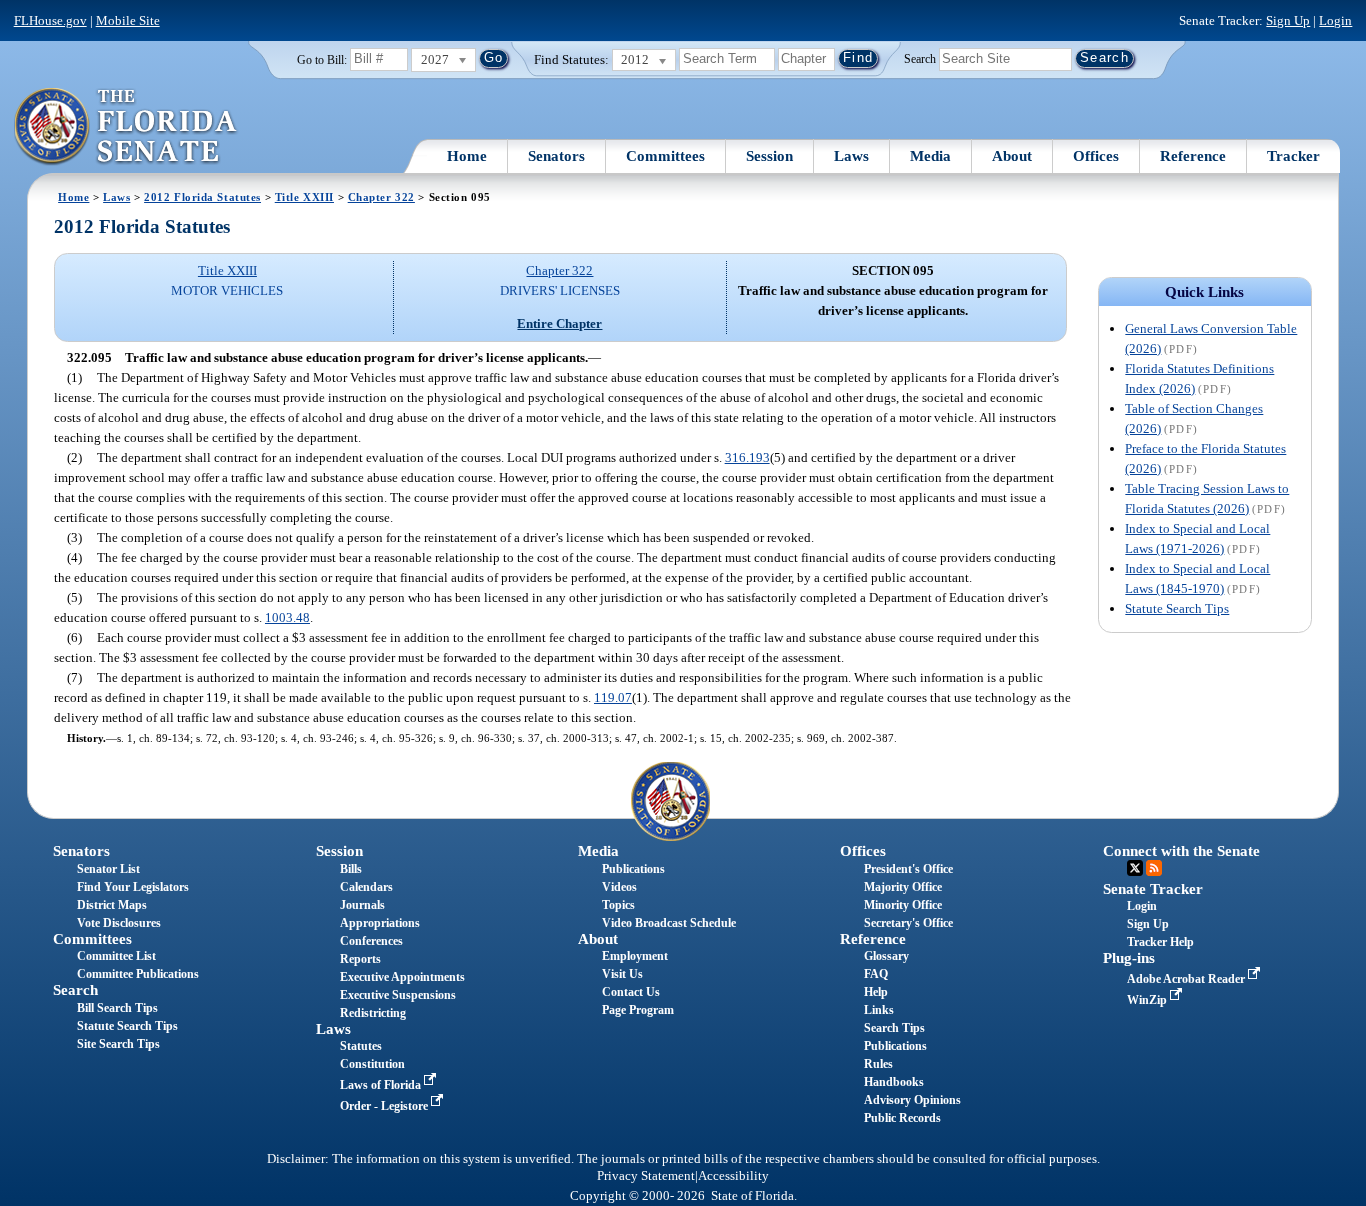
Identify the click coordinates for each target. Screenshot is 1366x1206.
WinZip (1148, 1000)
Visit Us (622, 974)
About (1012, 156)
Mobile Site (128, 20)
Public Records (902, 1118)
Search (920, 58)
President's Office (908, 869)
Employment (635, 956)
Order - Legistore (385, 1106)
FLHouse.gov (50, 20)
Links (879, 1010)
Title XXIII (304, 197)
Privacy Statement (646, 1176)
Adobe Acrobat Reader (1187, 979)
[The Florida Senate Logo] (126, 127)
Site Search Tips (118, 1044)
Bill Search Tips (117, 1008)
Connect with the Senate (1181, 851)
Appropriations (380, 923)
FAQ (876, 974)
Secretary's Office (908, 923)
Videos (619, 887)
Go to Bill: (322, 60)
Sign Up (1288, 20)
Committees (665, 156)
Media (930, 156)
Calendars (366, 887)
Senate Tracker (1153, 889)
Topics (618, 905)
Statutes (361, 1046)
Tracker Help (1160, 942)
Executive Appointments (402, 977)
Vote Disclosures (119, 923)
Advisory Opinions (912, 1100)
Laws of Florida (382, 1085)
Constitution (372, 1064)
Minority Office (903, 905)
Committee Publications (138, 974)
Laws (851, 156)
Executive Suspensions (398, 995)
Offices (1096, 156)
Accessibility (733, 1176)
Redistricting (373, 1013)
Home (467, 156)
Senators (556, 156)
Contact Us (631, 992)
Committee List (116, 956)
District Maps (112, 905)
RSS (1154, 868)
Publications (633, 869)
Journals (362, 905)
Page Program (638, 1010)
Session (769, 156)
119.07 (613, 697)
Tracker (1293, 156)
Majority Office (903, 887)
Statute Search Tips (1177, 608)
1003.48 (287, 617)
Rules (878, 1064)
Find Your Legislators (133, 887)
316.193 (747, 457)
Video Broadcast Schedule (669, 923)
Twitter (1135, 868)
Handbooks (894, 1082)
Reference (1193, 156)
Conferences (371, 941)
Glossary (886, 956)
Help (876, 992)
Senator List (108, 869)
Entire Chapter (559, 323)
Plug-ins (1129, 958)
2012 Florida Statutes (202, 197)
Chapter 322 (381, 197)
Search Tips (894, 1028)
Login (1335, 20)
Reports (360, 959)
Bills (351, 869)
